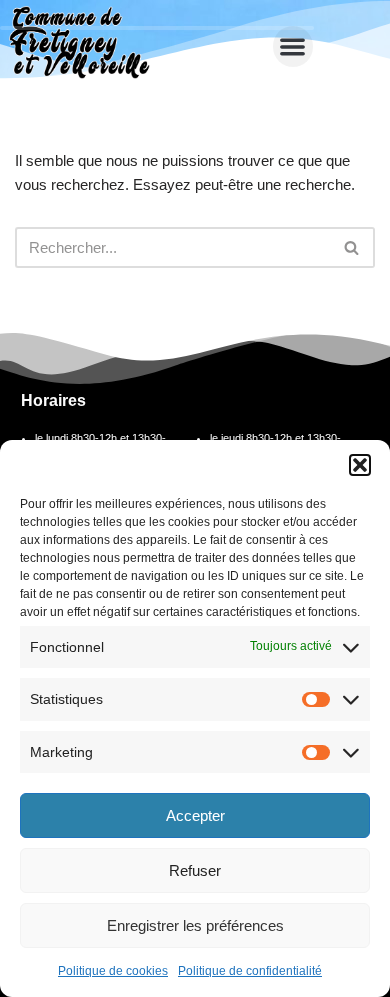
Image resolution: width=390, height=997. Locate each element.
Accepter (195, 815)
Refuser (195, 870)
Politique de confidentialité (250, 971)
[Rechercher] (352, 247)
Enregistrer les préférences (195, 925)
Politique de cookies (113, 971)
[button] (360, 465)
